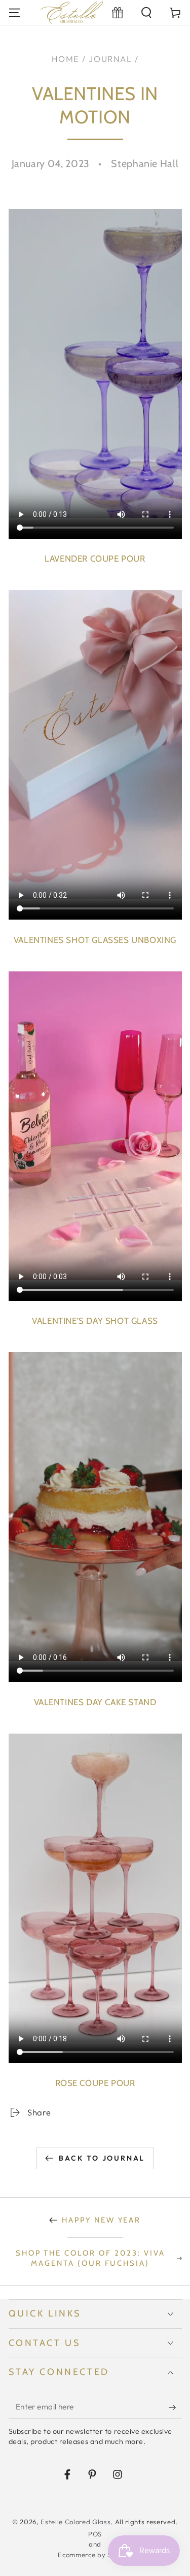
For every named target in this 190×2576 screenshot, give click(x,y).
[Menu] (14, 12)
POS (95, 2534)
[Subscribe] (175, 2407)
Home (66, 59)
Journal (110, 59)
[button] (147, 12)
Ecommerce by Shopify (95, 2555)
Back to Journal (102, 2158)
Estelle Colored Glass (75, 2522)
